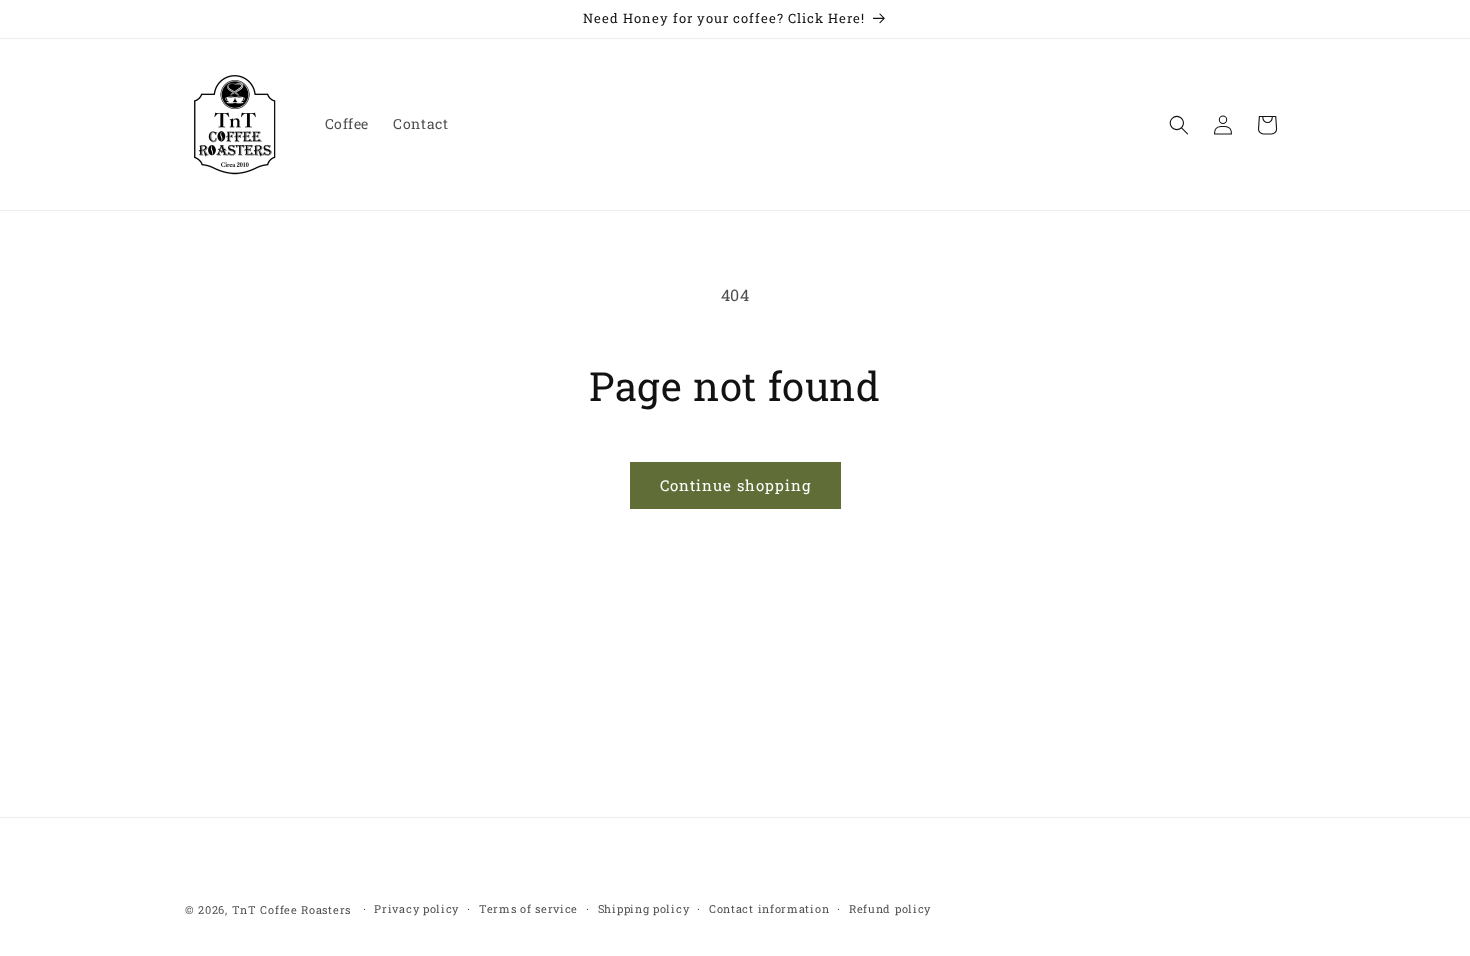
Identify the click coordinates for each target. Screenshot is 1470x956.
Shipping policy (644, 908)
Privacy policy (416, 908)
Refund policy (890, 908)
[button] (1179, 125)
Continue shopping (735, 485)
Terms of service (528, 908)
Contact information (769, 908)
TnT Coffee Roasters (291, 909)
